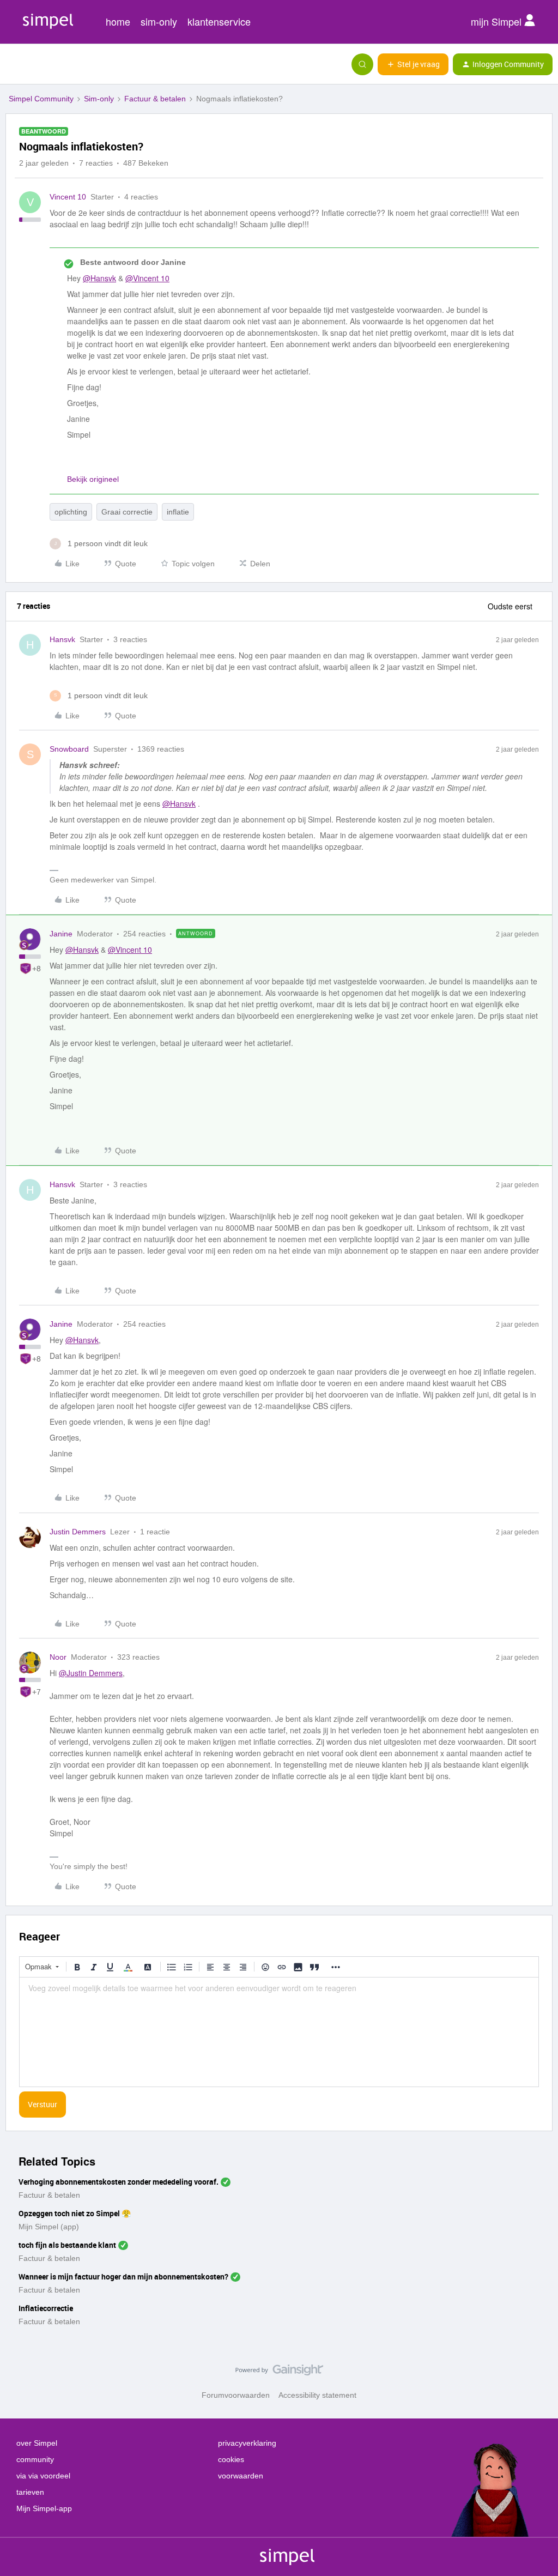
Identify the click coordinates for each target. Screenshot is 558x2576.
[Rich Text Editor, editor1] (279, 2032)
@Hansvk (99, 278)
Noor (58, 1657)
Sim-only (99, 99)
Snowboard (69, 749)
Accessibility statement (317, 2395)
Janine (61, 934)
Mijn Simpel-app (44, 2508)
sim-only (159, 21)
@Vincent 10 (147, 278)
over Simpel (37, 2443)
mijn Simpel (498, 21)
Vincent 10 (68, 197)
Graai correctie (127, 512)
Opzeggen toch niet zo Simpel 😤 (75, 2213)
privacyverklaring (247, 2443)
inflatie (178, 512)
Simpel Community (41, 99)
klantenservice (219, 21)
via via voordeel (43, 2476)
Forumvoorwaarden (236, 2395)
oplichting (71, 512)
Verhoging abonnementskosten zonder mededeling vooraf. (119, 2182)
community (35, 2459)
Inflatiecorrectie (46, 2308)
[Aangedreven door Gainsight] (279, 2373)
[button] (12, 66)
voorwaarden (241, 2476)
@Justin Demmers (91, 1673)
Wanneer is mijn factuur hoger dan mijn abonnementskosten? (123, 2276)
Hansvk (62, 639)
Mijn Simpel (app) (49, 2227)
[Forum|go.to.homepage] (63, 64)
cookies (231, 2459)
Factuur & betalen (155, 99)
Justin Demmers (78, 1532)
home (118, 21)
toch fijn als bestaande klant (67, 2245)
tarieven (30, 2492)
